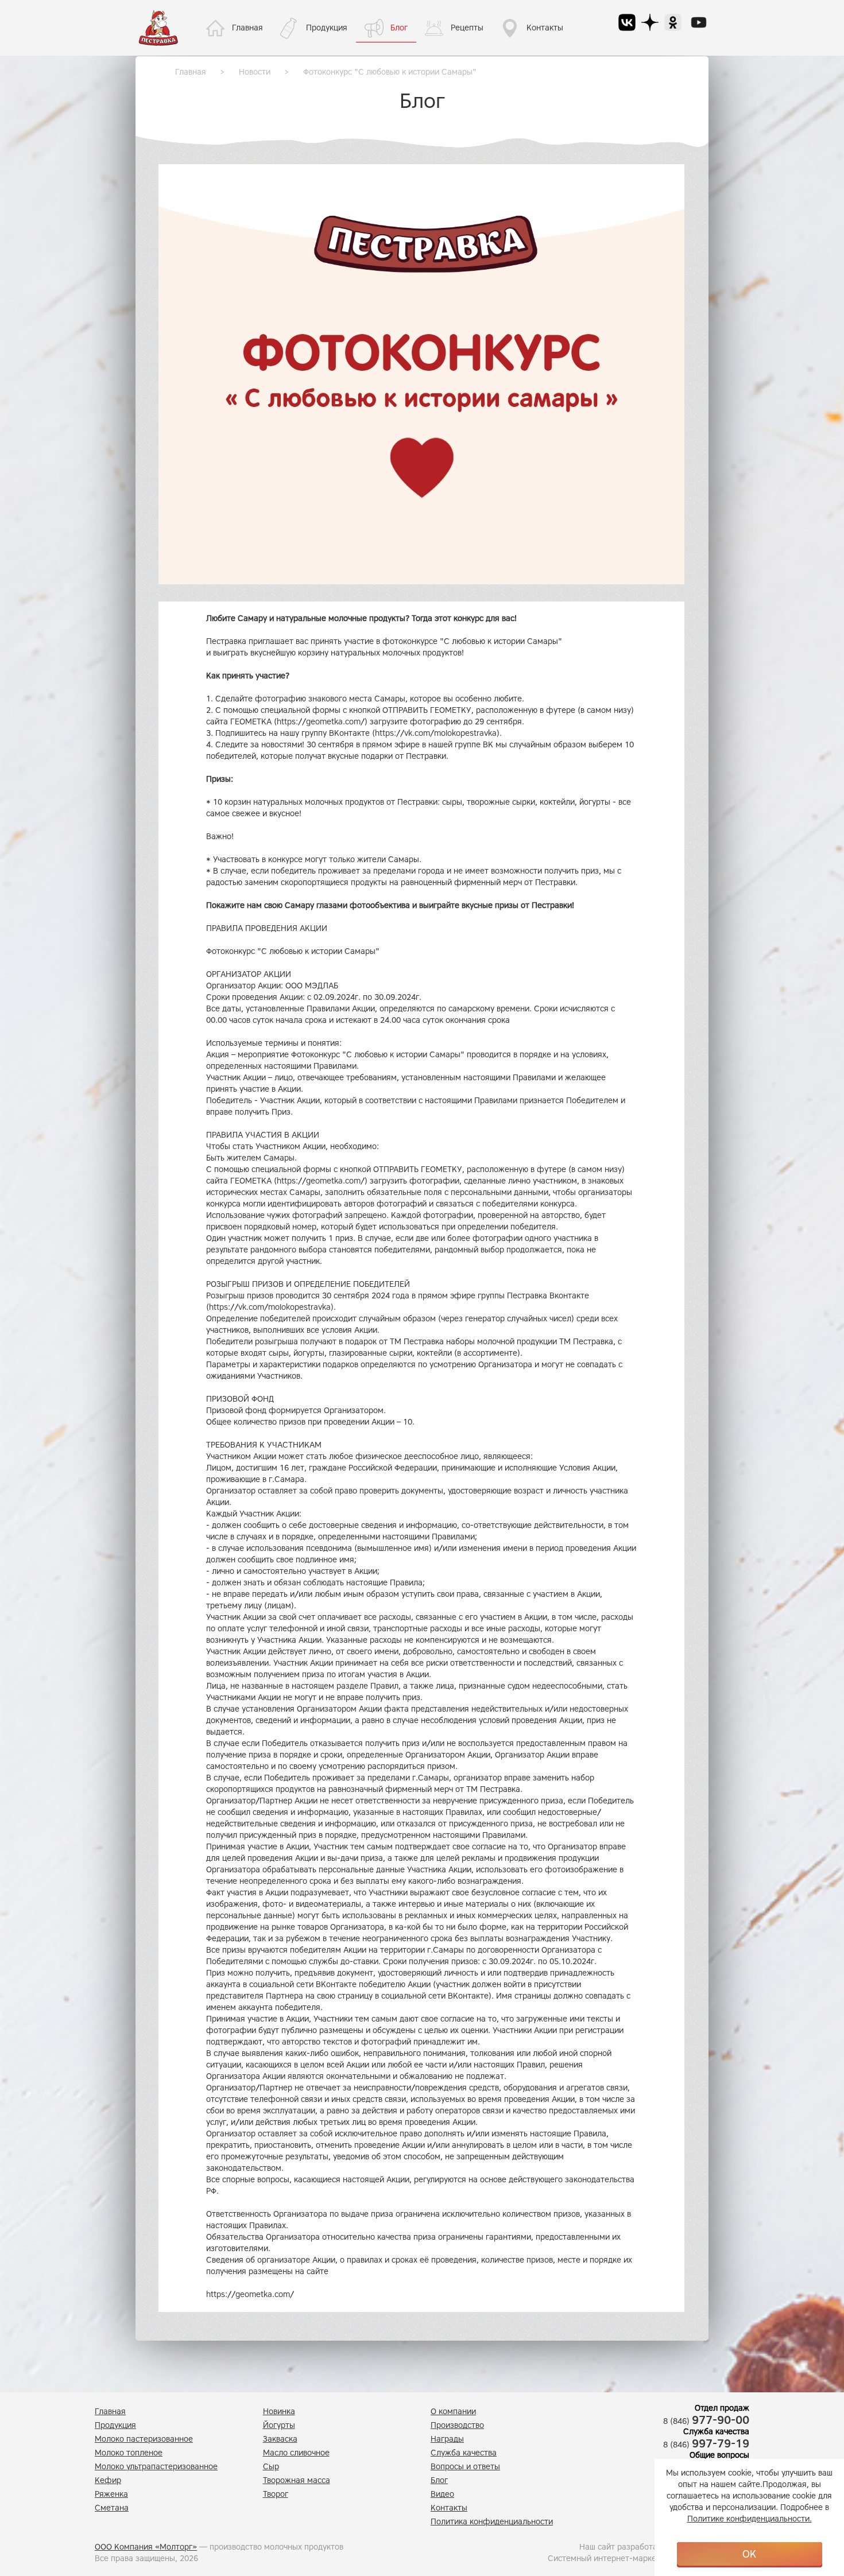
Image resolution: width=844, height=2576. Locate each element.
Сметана (112, 2508)
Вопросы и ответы (465, 2467)
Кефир (108, 2480)
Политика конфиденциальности (492, 2522)
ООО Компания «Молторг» (146, 2547)
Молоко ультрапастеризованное (156, 2467)
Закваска (280, 2439)
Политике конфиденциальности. (750, 2519)
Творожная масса (297, 2480)
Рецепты (467, 28)
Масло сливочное (296, 2453)
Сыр (271, 2467)
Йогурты (279, 2425)
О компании (453, 2412)
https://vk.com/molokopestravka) (437, 733)
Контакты (545, 28)
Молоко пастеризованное (144, 2439)
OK (749, 2554)
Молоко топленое (129, 2453)
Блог (399, 28)
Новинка (279, 2412)
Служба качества (464, 2453)
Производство (457, 2425)
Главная (247, 28)
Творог (276, 2494)
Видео (442, 2494)
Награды (447, 2439)
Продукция (327, 28)
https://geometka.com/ (321, 722)
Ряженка (111, 2494)
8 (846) (706, 2421)
